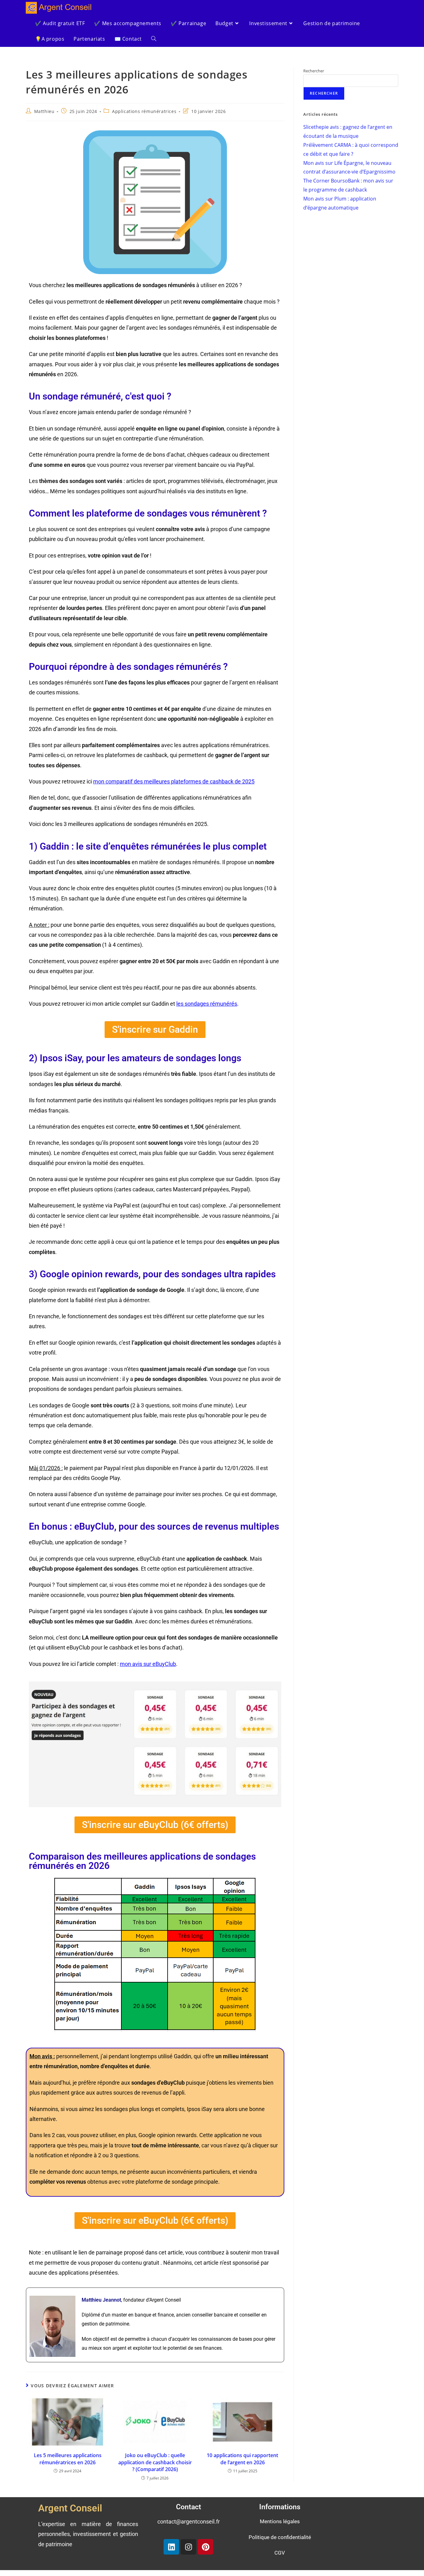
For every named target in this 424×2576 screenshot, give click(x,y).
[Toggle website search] (154, 39)
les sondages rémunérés (207, 1004)
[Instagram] (188, 2547)
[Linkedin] (171, 2547)
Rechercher (314, 71)
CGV (280, 2553)
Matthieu (44, 111)
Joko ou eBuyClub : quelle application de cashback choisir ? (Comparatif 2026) (155, 2462)
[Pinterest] (205, 2547)
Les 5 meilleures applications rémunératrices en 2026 (68, 2459)
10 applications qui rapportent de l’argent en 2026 (242, 2459)
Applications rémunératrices (144, 111)
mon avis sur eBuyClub (148, 1664)
